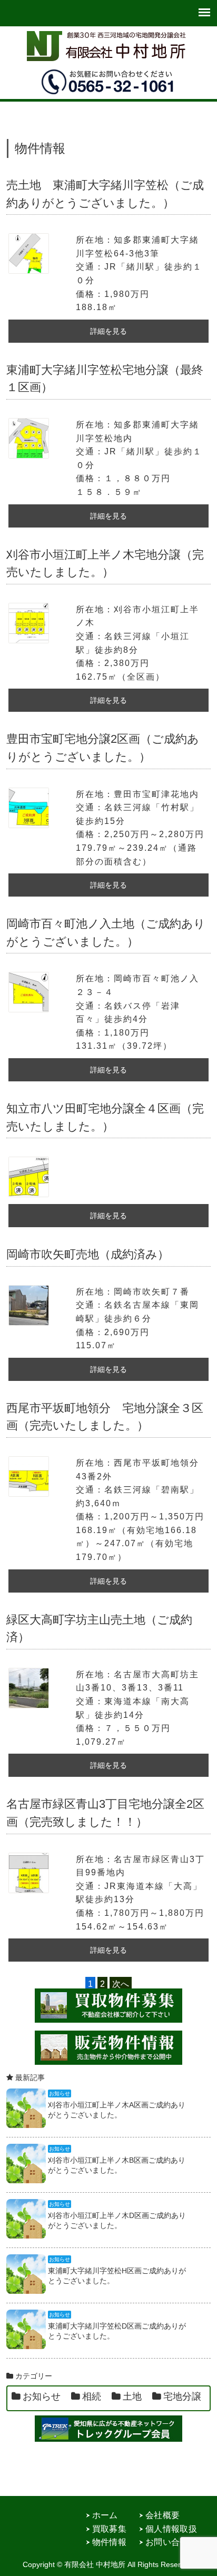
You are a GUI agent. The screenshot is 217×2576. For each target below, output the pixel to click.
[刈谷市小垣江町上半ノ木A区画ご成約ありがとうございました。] (26, 2125)
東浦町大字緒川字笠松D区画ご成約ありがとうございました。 (117, 2331)
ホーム (105, 2515)
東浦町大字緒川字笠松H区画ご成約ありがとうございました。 (117, 2275)
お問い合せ (167, 2542)
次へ (121, 1984)
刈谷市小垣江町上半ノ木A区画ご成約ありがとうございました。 (117, 2110)
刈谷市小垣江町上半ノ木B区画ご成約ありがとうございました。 (117, 2165)
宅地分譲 (182, 2396)
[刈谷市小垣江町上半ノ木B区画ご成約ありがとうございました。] (26, 2180)
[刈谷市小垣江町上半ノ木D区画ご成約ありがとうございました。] (26, 2236)
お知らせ (42, 2396)
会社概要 (162, 2515)
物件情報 (109, 2542)
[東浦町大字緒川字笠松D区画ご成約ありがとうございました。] (26, 2346)
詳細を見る (108, 331)
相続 (92, 2396)
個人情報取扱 (171, 2529)
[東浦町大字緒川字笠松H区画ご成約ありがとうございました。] (26, 2291)
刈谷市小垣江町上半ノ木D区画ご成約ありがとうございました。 (117, 2220)
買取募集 (109, 2529)
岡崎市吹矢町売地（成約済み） (88, 1254)
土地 (132, 2396)
